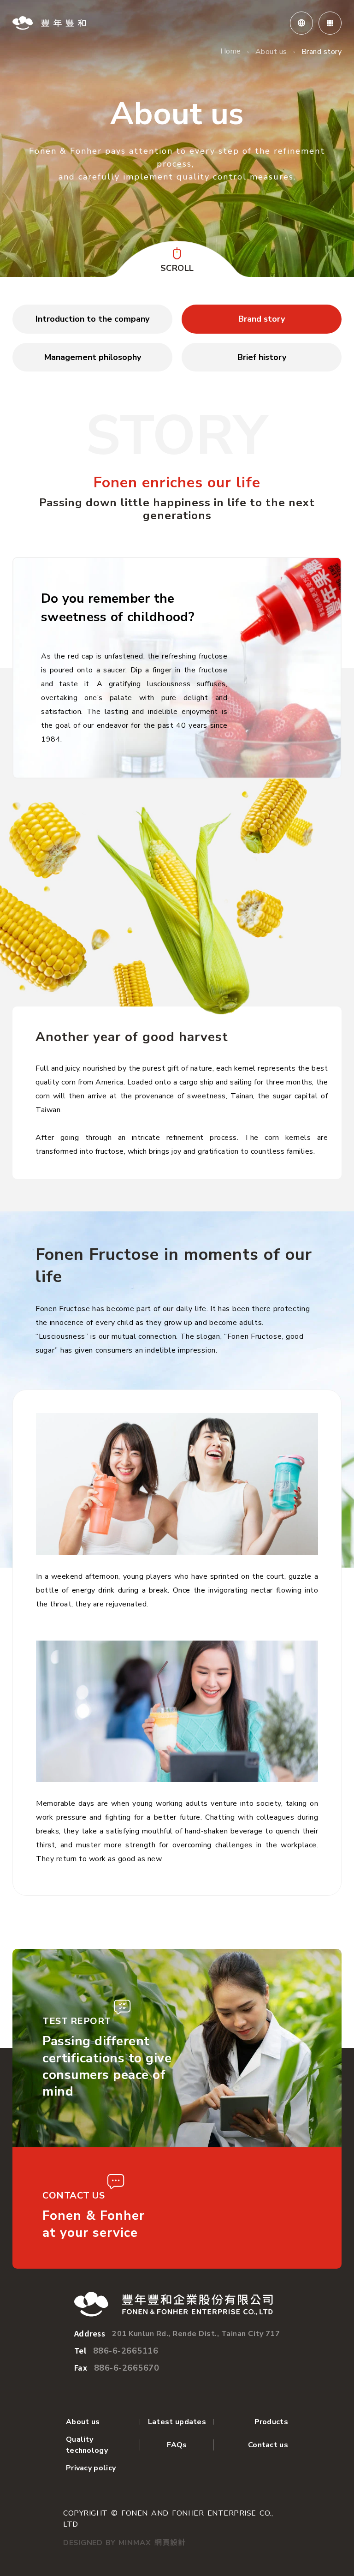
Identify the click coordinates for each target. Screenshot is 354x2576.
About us (271, 52)
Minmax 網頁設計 (152, 2543)
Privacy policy (91, 2468)
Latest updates (177, 2422)
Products (271, 2422)
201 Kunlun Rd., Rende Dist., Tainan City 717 (196, 2334)
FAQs (177, 2445)
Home (231, 51)
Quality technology (87, 2445)
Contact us (268, 2445)
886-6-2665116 (126, 2351)
